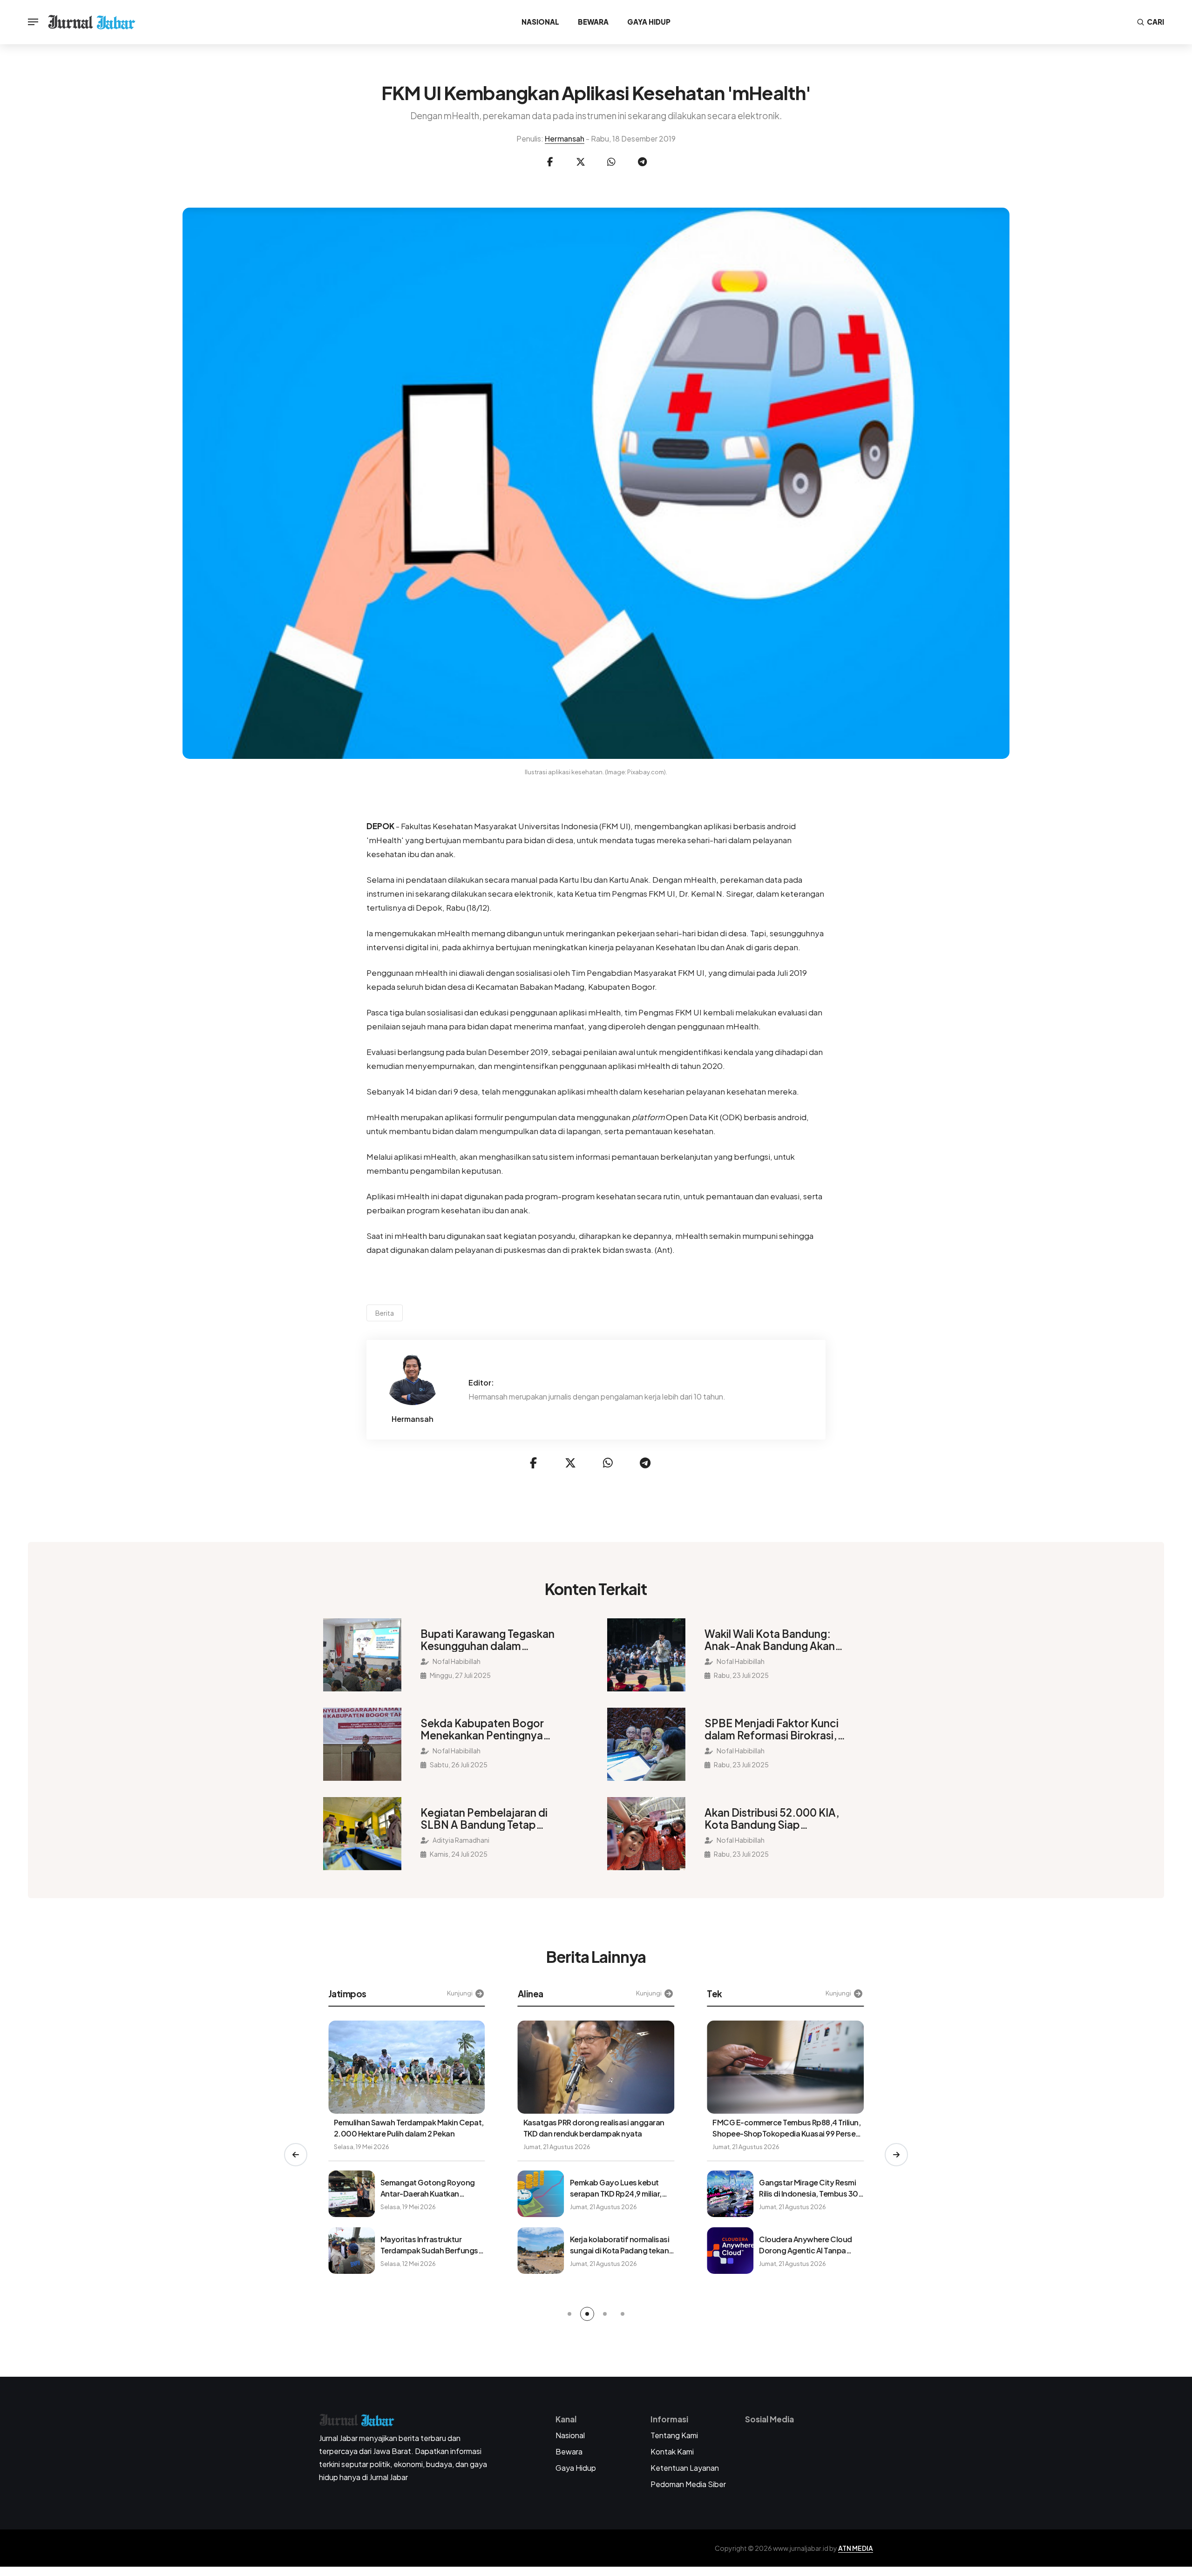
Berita (385, 1313)
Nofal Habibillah (456, 1661)
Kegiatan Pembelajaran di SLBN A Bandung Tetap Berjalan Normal (484, 1819)
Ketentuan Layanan (685, 2468)
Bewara (593, 22)
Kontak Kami (672, 2451)
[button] (296, 2155)
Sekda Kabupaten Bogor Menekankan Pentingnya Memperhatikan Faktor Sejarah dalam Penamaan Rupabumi (483, 1729)
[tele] (642, 162)
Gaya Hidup (649, 22)
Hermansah (565, 139)
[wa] (611, 162)
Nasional (540, 22)
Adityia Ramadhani (461, 1840)
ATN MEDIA (856, 2548)
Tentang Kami (674, 2435)
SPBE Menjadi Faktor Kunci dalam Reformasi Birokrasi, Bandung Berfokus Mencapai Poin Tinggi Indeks (777, 1729)
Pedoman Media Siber (688, 2484)
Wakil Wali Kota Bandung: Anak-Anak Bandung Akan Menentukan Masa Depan (770, 1640)
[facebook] (550, 162)
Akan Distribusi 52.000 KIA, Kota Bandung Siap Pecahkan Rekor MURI (772, 1819)
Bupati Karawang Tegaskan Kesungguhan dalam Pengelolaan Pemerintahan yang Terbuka (488, 1640)
